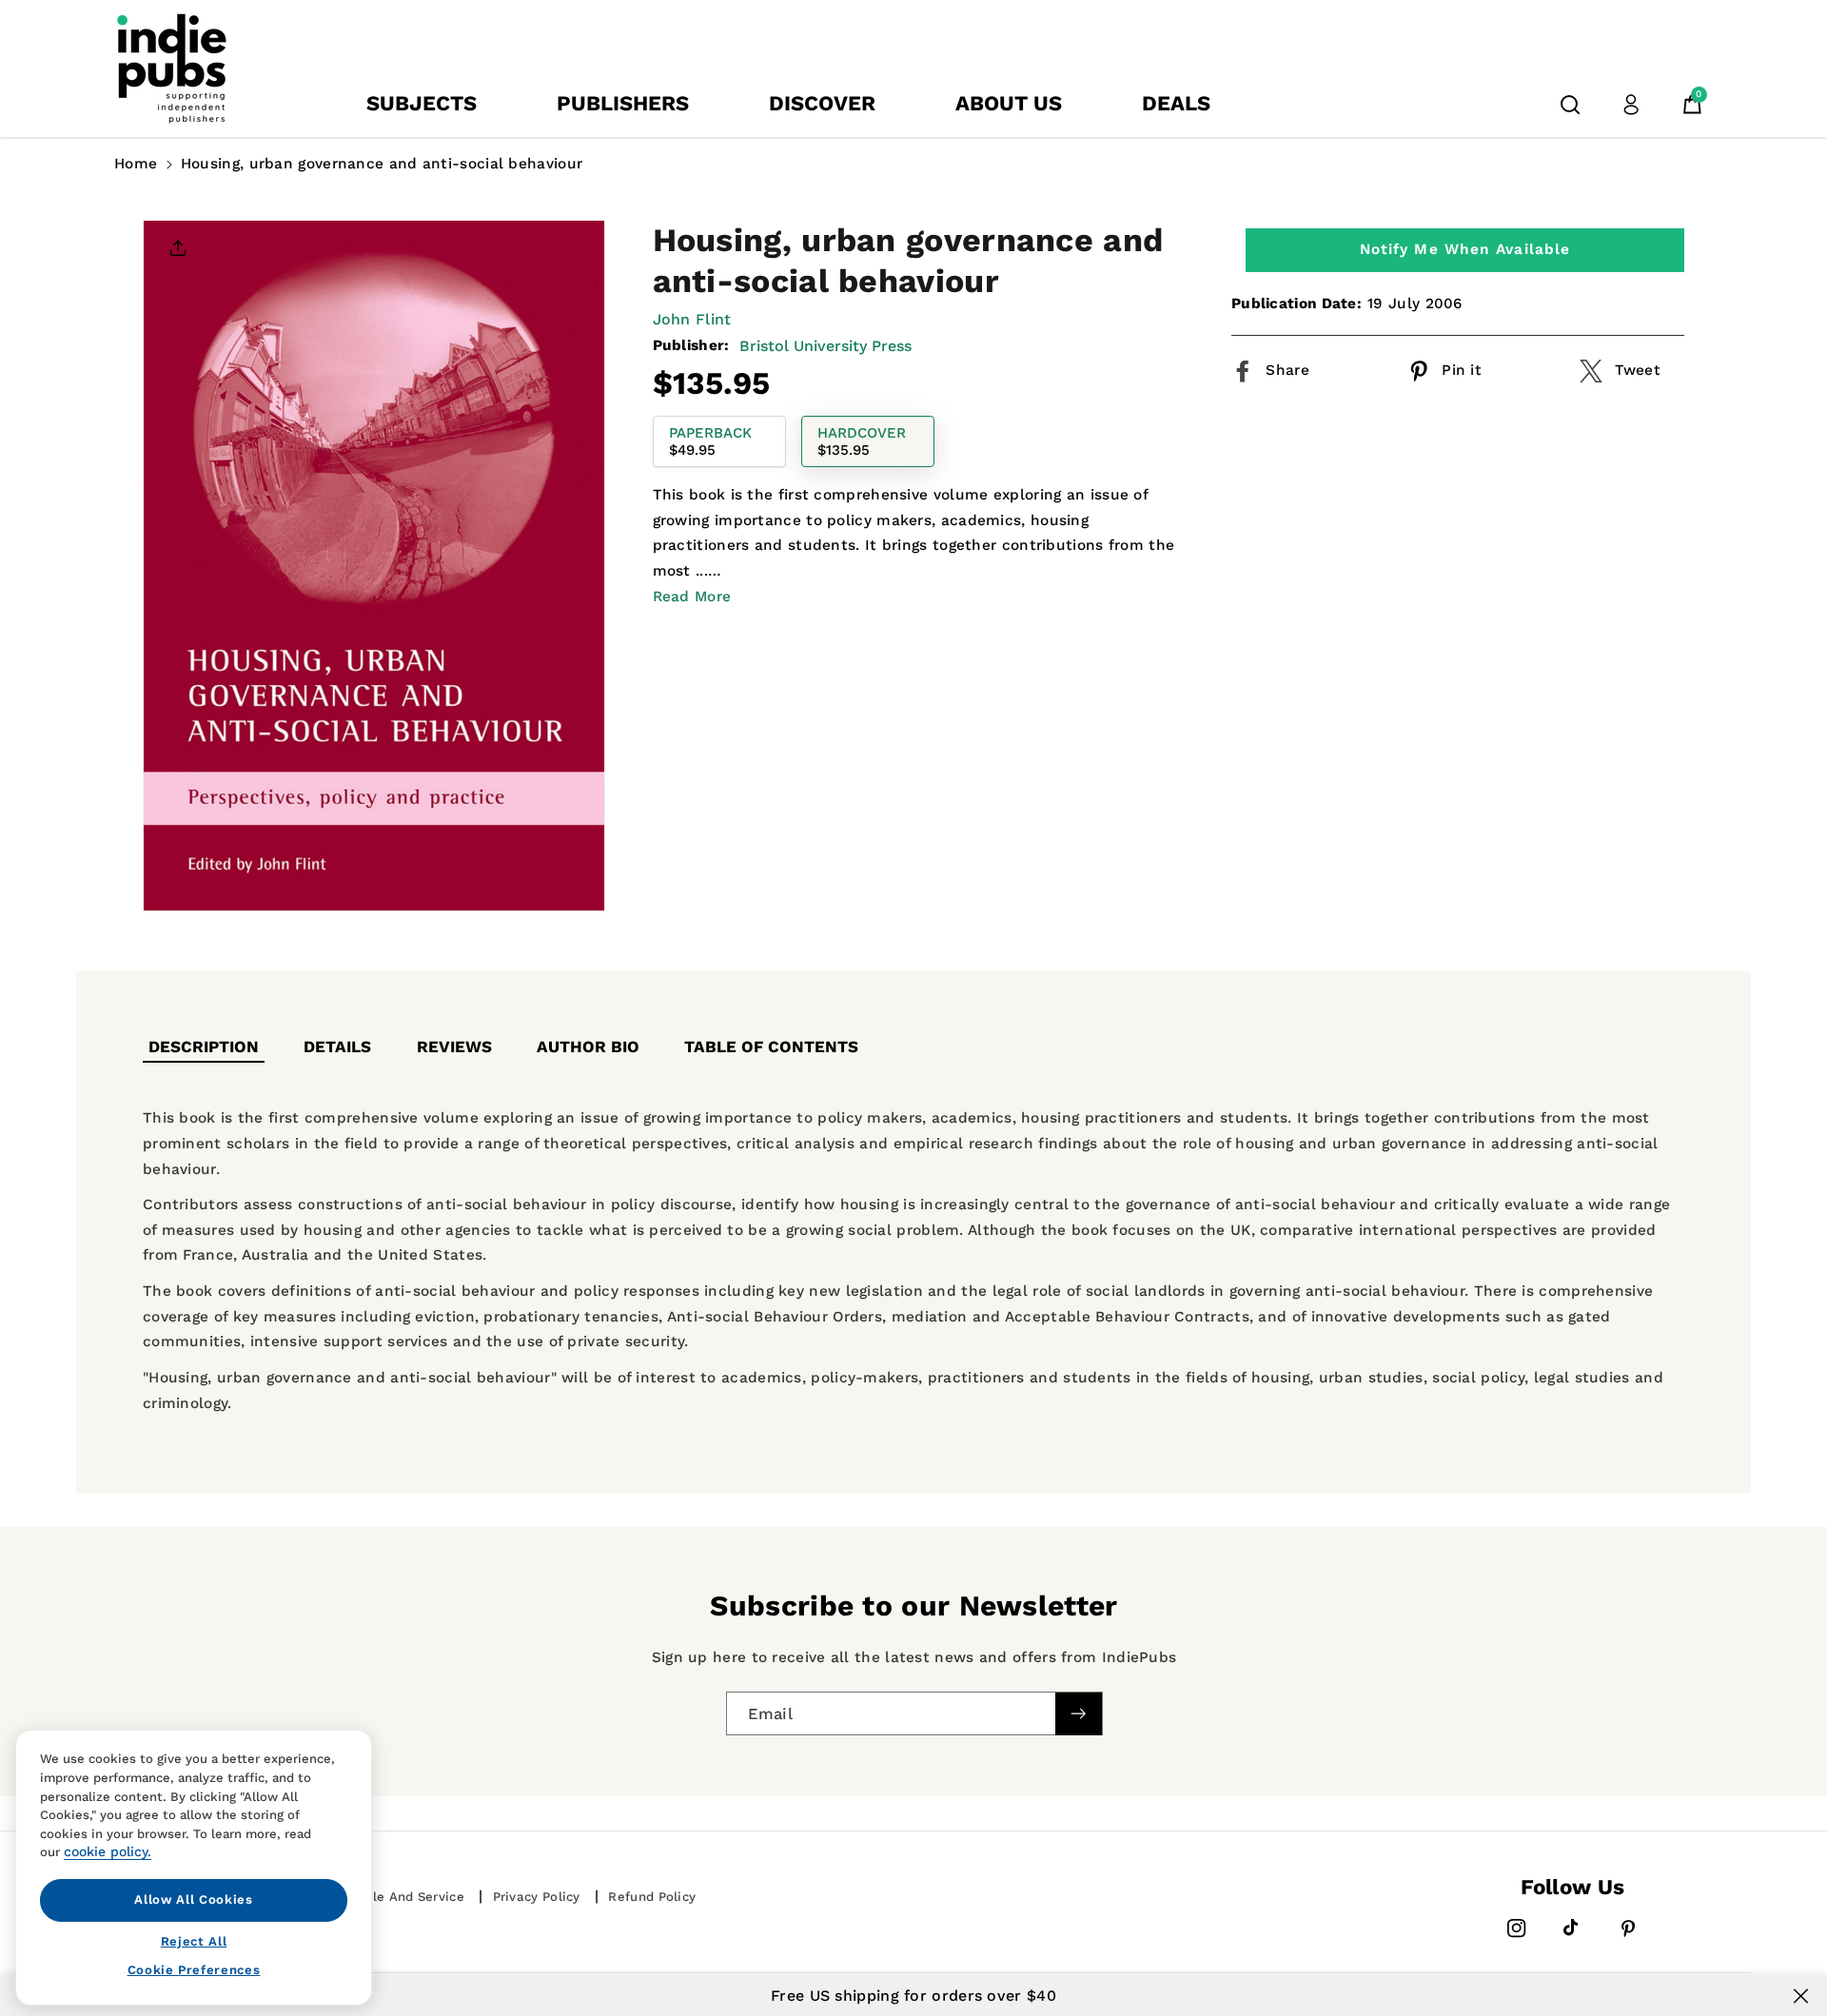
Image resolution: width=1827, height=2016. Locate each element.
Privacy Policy (537, 1897)
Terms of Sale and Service (379, 1897)
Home (136, 164)
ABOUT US (1009, 103)
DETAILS (337, 1047)
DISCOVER (822, 103)
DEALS (1176, 103)
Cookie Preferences (194, 1970)
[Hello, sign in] (1631, 105)
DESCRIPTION (204, 1047)
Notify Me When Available (1465, 249)
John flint (692, 319)
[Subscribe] (1078, 1714)
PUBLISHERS (623, 103)
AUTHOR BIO (588, 1047)
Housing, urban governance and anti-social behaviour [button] (382, 164)
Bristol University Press (825, 345)
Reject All (194, 1940)
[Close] (1801, 1996)
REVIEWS (454, 1047)
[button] (1570, 105)
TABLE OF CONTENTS (771, 1047)
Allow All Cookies (193, 1899)
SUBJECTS (422, 103)
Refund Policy (652, 1897)
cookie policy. (108, 1851)
